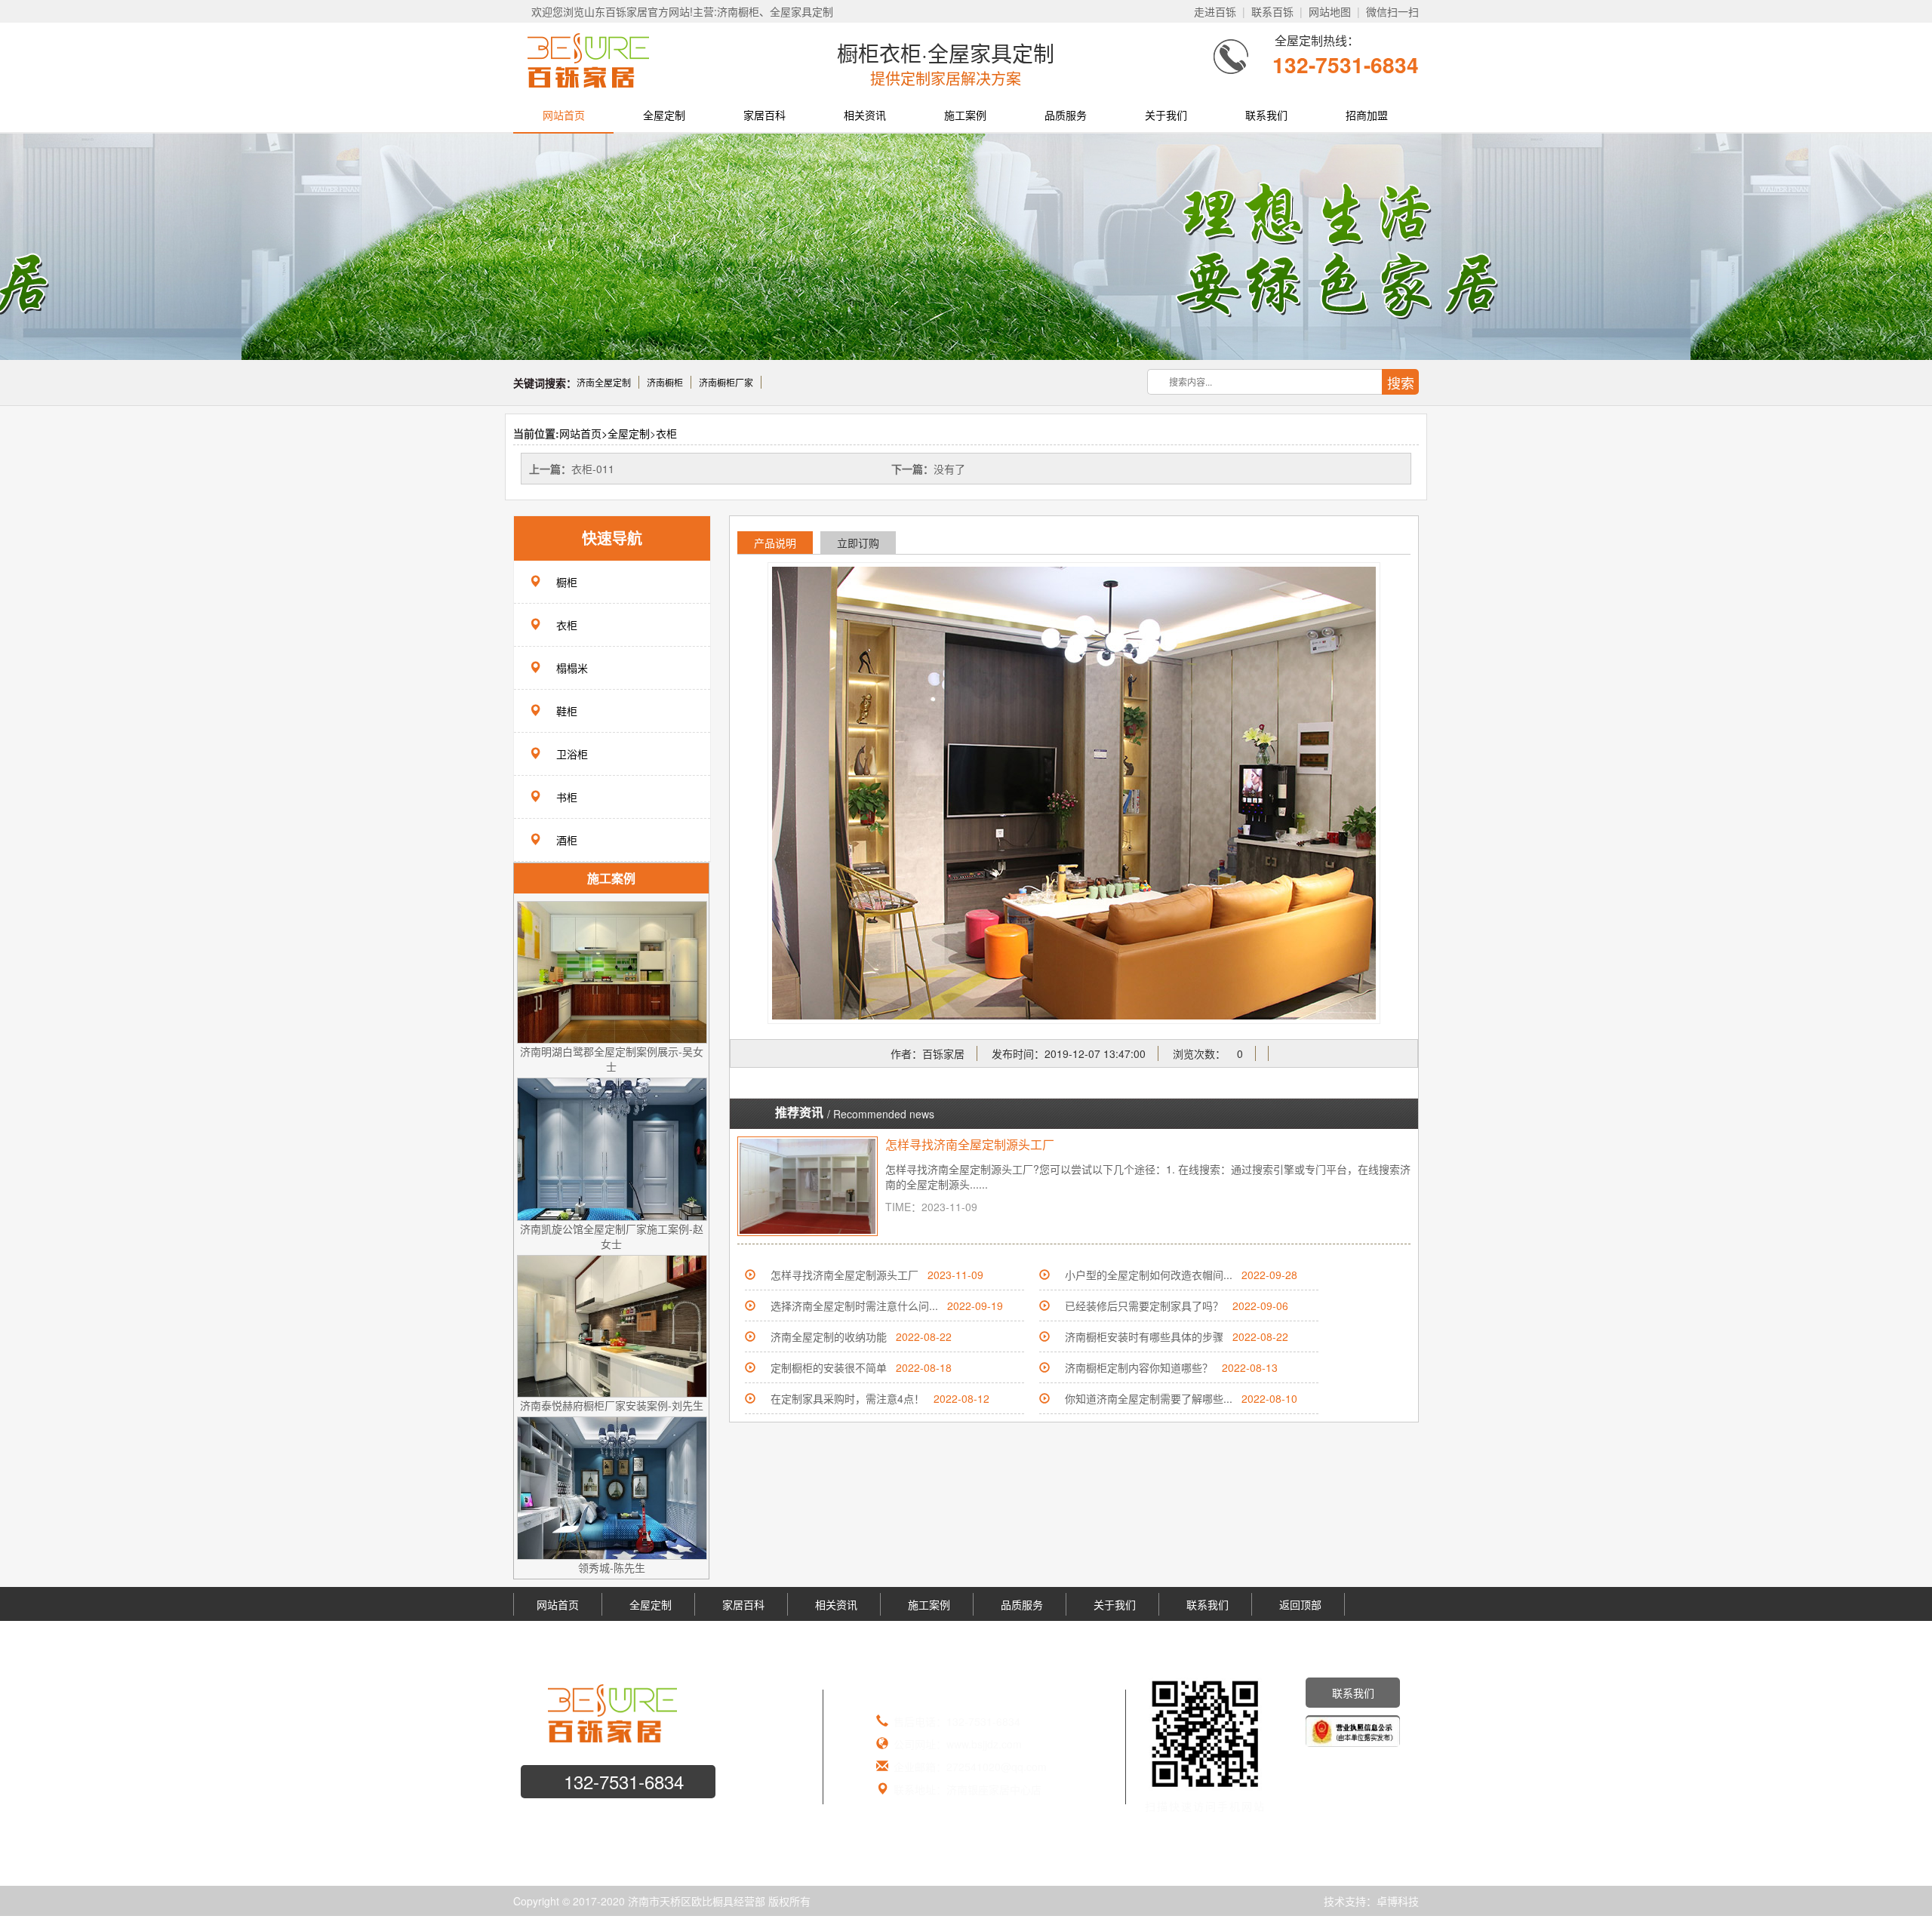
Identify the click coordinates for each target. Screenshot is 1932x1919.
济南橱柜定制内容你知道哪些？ (1139, 1367)
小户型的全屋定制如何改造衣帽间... (1149, 1275)
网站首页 (564, 115)
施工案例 (965, 115)
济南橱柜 (665, 382)
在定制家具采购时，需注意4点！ (848, 1398)
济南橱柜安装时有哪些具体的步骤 (1144, 1336)
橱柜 (567, 582)
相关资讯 (865, 115)
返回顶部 (1300, 1604)
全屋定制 (664, 115)
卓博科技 (1398, 1901)
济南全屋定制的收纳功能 (829, 1336)
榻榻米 (572, 668)
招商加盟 (1367, 115)
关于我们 (1166, 115)
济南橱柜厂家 (726, 382)
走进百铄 (1215, 11)
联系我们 (1266, 115)
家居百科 (764, 115)
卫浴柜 (572, 754)
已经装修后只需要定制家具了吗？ (1144, 1305)
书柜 (567, 797)
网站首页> (583, 433)
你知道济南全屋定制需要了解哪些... (1149, 1398)
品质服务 (1066, 115)
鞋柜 (567, 711)
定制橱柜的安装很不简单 (829, 1367)
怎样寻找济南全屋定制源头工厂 (970, 1144)
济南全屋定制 (604, 382)
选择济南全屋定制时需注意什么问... (854, 1305)
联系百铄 (1272, 11)
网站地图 (1330, 11)
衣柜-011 (593, 469)
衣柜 (666, 433)
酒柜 (567, 840)
